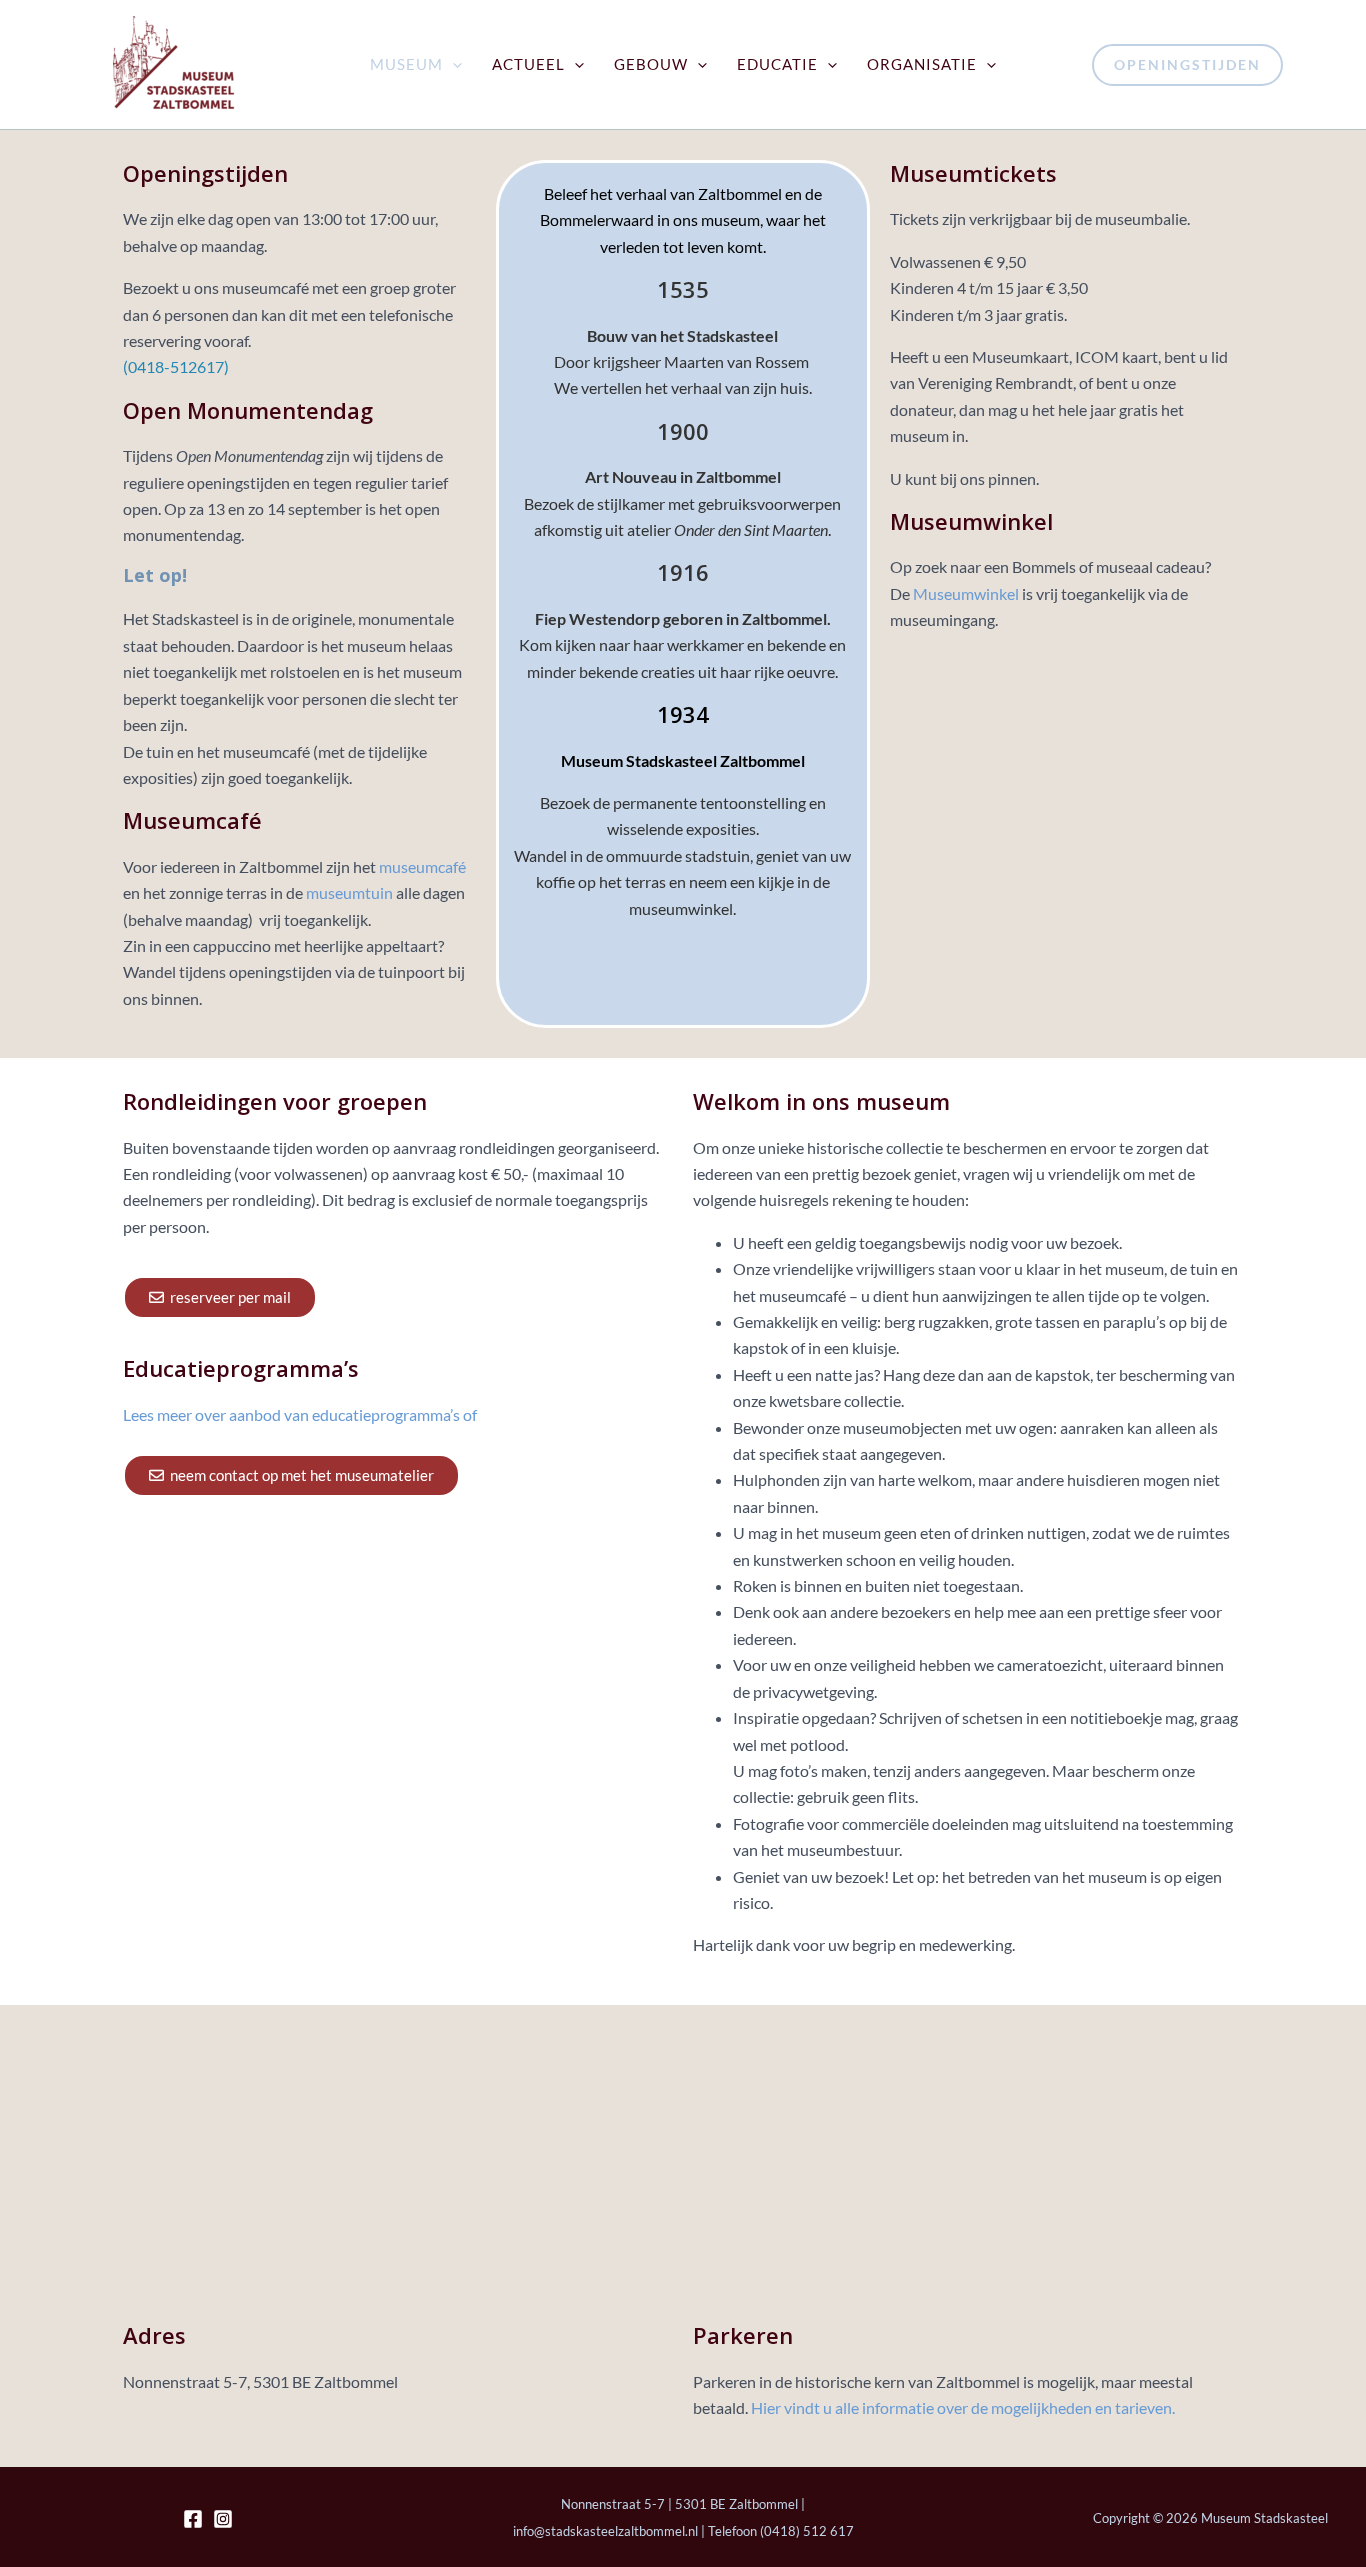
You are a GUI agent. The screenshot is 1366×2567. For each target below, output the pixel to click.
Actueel (528, 64)
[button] (452, 64)
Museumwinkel (966, 593)
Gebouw (651, 64)
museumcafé (422, 866)
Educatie (777, 64)
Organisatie (922, 64)
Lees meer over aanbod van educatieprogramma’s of (300, 1414)
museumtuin (348, 892)
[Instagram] (223, 2519)
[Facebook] (193, 2519)
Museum (406, 64)
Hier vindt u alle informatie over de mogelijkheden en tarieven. (963, 2407)
